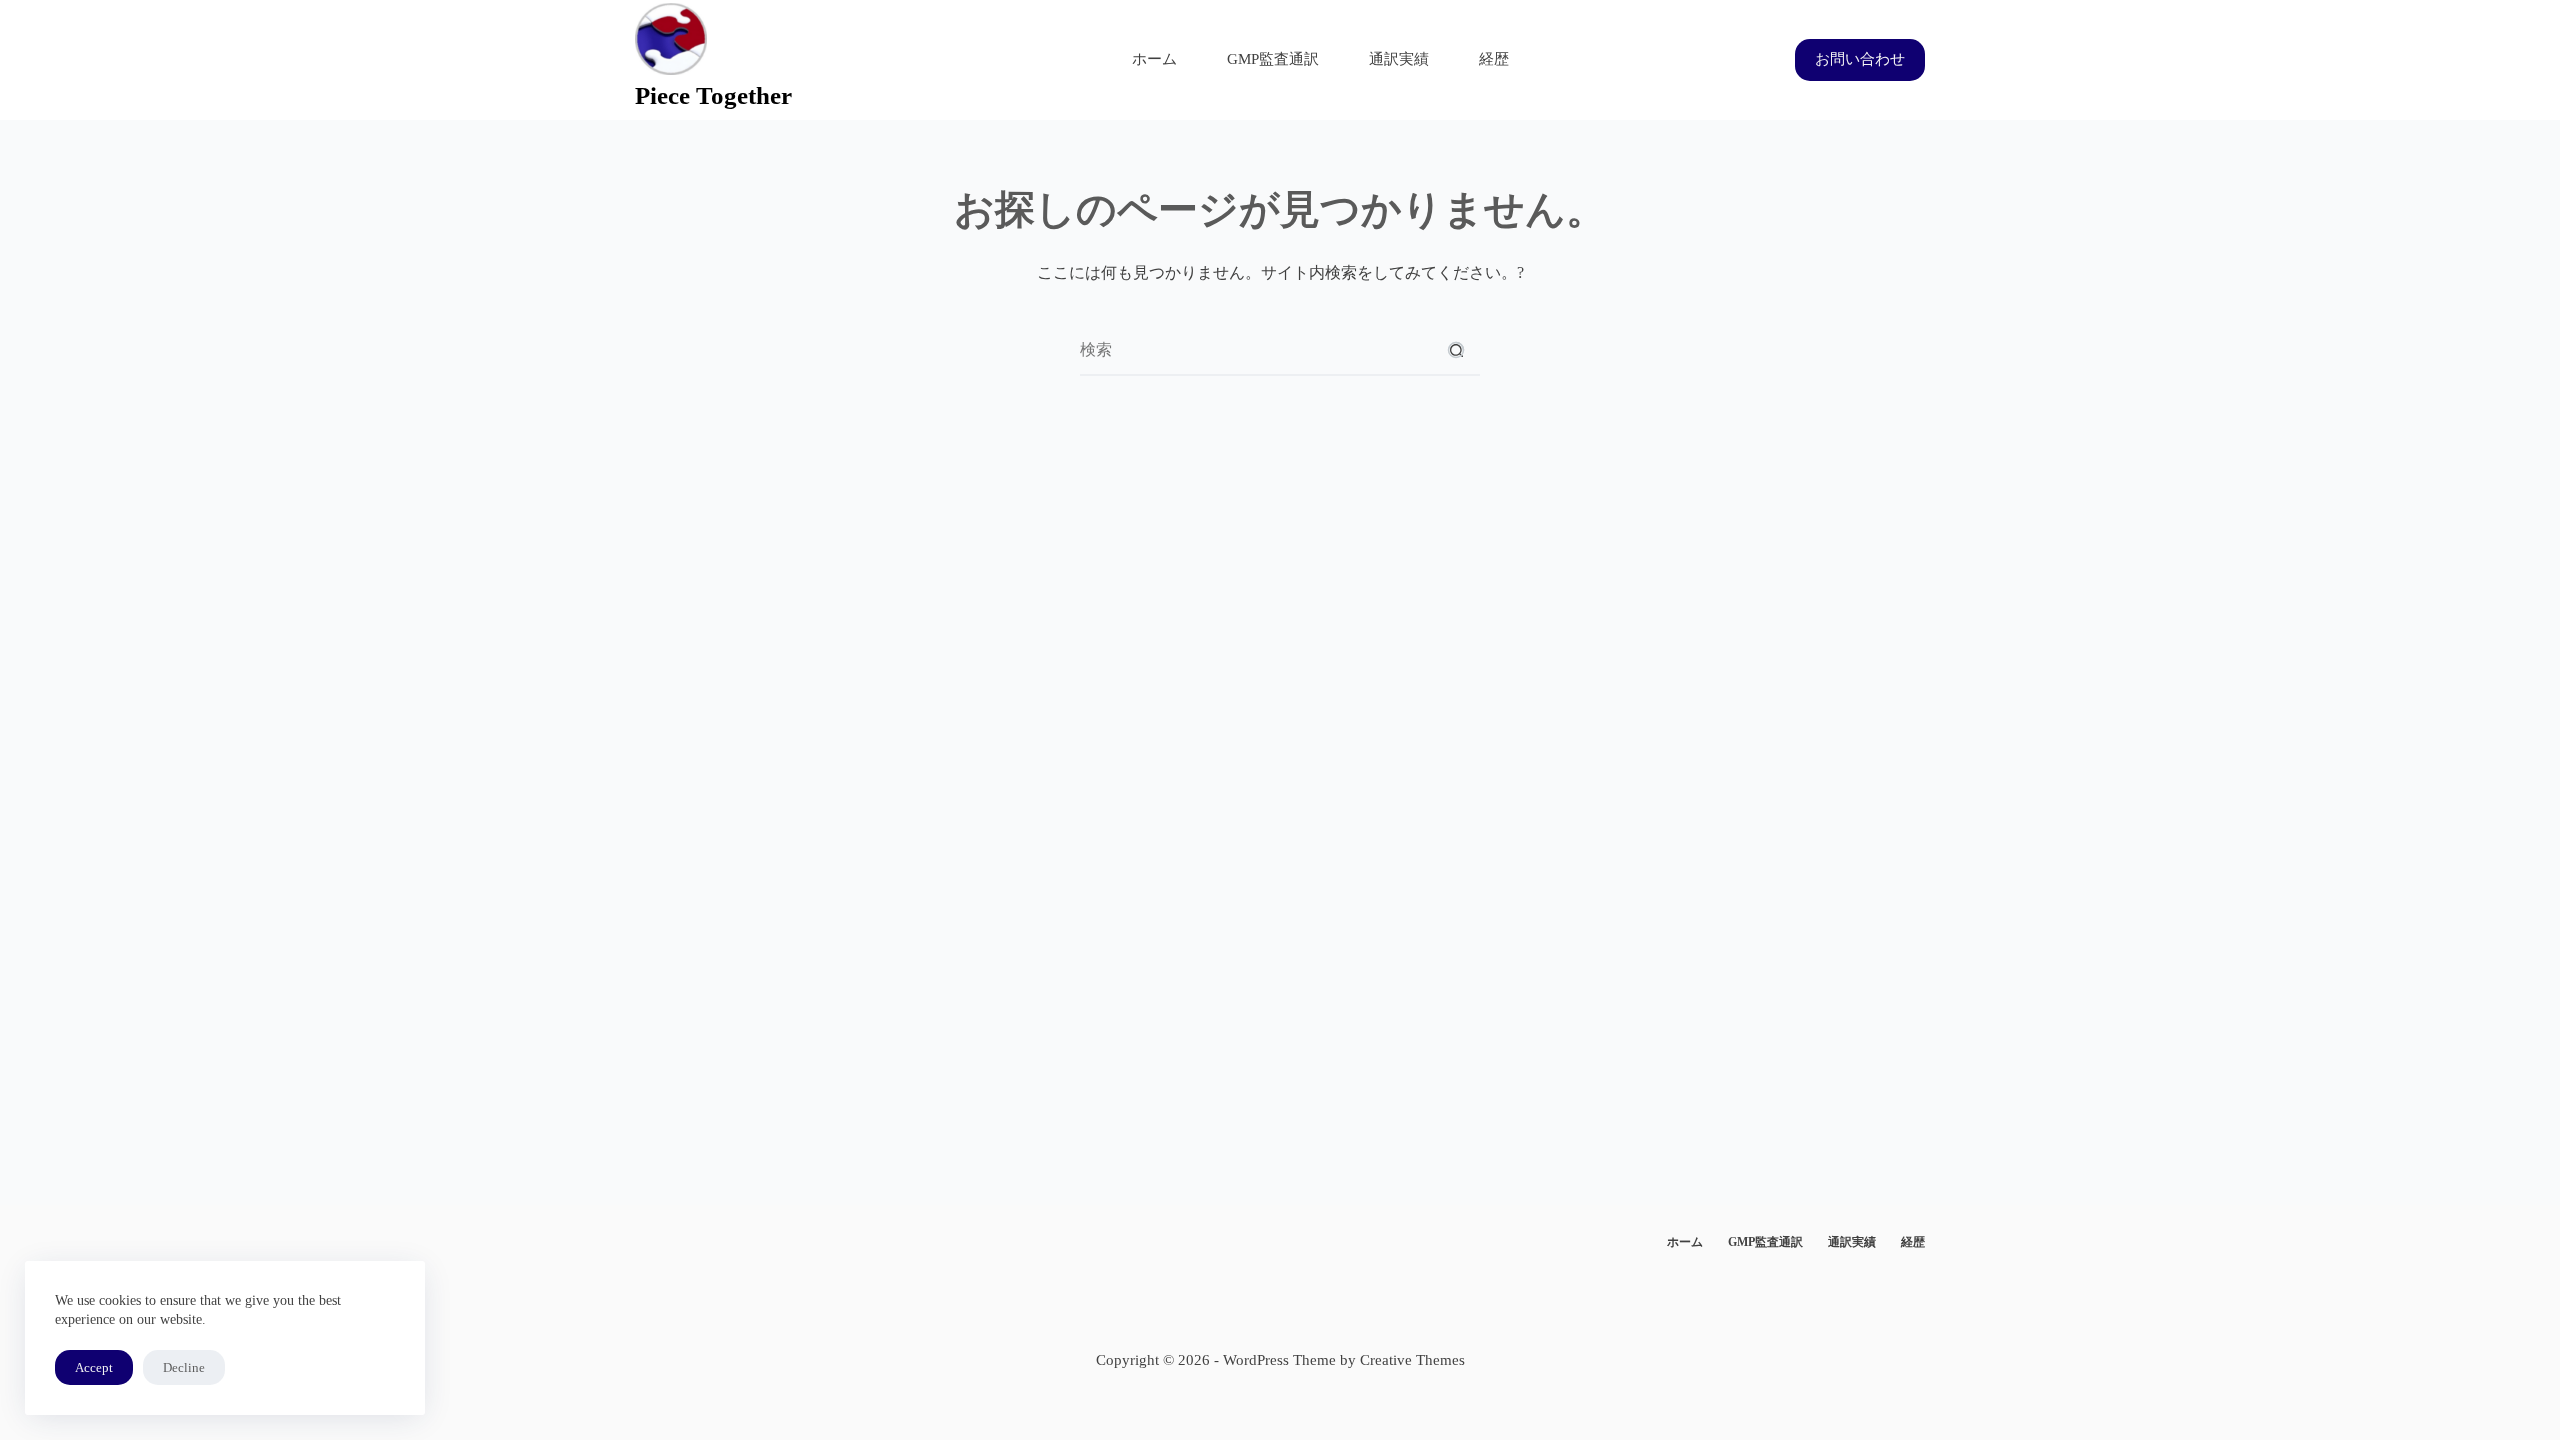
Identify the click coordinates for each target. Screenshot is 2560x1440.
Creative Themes (1412, 1360)
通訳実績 (1399, 59)
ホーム (1154, 59)
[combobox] (1256, 350)
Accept (94, 1367)
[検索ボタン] (1456, 350)
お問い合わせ (1860, 59)
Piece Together (713, 95)
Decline (184, 1367)
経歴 (1494, 59)
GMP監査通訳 (1273, 59)
